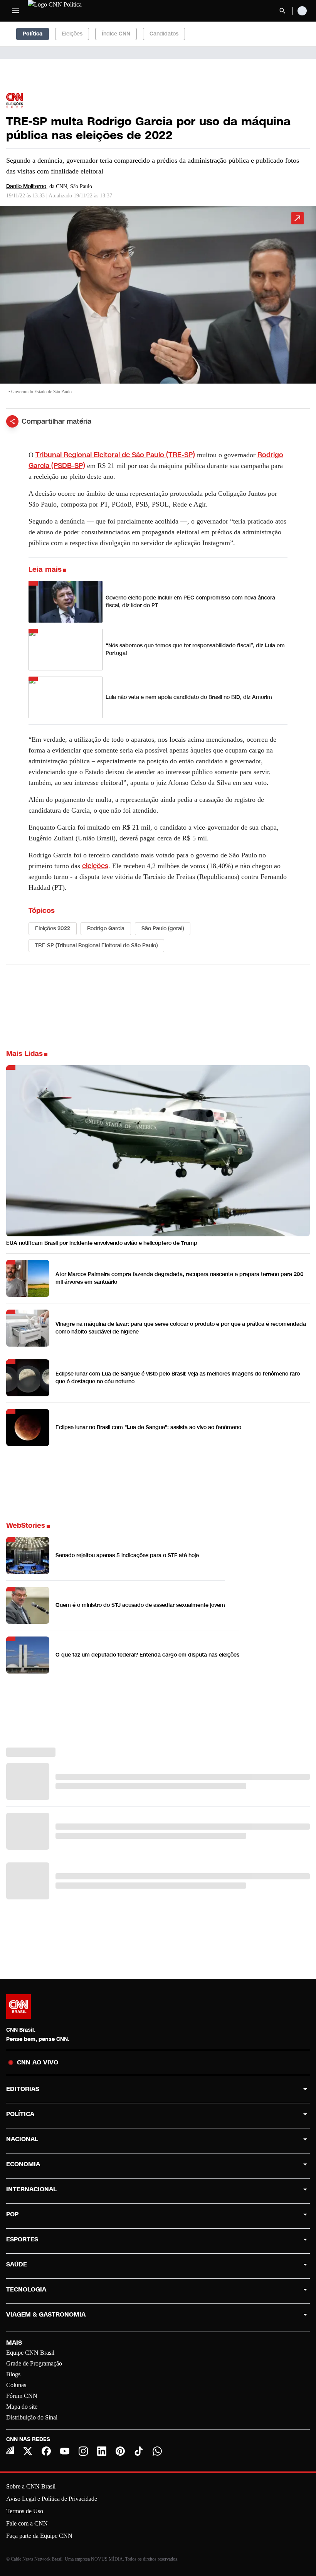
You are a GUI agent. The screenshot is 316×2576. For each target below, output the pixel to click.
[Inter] (10, 2450)
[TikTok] (139, 2451)
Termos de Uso (25, 2511)
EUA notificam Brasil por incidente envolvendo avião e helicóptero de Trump (102, 1243)
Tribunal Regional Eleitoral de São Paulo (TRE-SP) (115, 455)
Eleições (72, 34)
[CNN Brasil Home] (70, 11)
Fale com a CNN (27, 2523)
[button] (158, 304)
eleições (95, 866)
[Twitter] (28, 2451)
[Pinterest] (120, 2451)
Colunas (16, 2385)
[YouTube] (65, 2451)
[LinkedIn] (102, 2451)
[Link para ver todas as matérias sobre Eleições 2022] (15, 101)
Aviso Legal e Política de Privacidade (52, 2499)
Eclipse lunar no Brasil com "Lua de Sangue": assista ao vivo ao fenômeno (148, 1427)
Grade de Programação (34, 2363)
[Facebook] (46, 2451)
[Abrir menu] (15, 11)
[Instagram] (83, 2451)
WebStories (26, 1525)
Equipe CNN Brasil (30, 2353)
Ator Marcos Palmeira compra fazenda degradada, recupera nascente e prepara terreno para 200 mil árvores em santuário (180, 1278)
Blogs (13, 2374)
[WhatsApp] (157, 2451)
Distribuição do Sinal (32, 2417)
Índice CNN (116, 34)
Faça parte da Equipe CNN (39, 2536)
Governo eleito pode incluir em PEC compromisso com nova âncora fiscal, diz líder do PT (190, 602)
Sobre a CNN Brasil (31, 2486)
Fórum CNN (22, 2396)
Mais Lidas (24, 1054)
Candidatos (164, 34)
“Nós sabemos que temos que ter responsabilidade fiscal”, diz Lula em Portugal (195, 649)
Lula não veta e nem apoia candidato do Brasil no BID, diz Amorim (189, 697)
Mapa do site (22, 2407)
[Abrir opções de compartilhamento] (12, 421)
